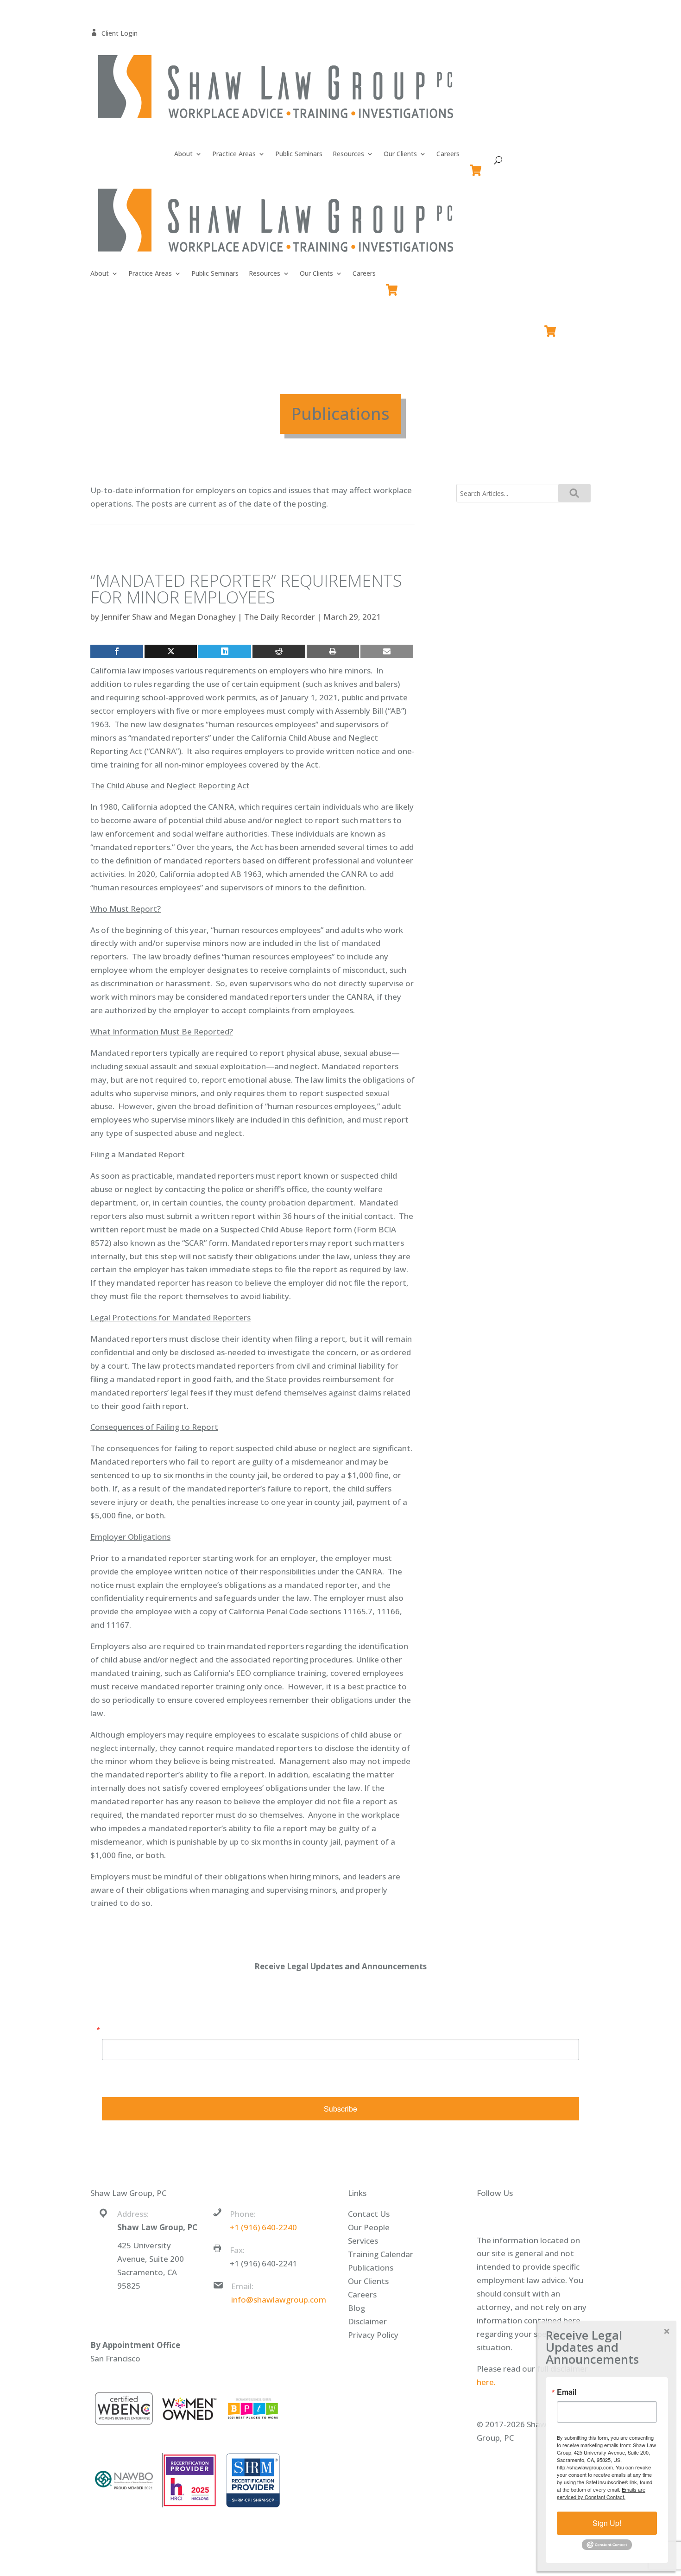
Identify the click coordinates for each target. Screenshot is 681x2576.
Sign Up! (607, 2523)
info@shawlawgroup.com (279, 2300)
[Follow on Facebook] (492, 2215)
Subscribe (340, 2109)
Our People (369, 2227)
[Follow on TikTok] (566, 2215)
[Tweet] (171, 651)
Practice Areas (234, 154)
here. (486, 2382)
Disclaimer (367, 2321)
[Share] (117, 651)
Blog (356, 2308)
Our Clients (400, 154)
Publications (371, 2268)
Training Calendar (381, 2254)
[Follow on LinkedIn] (529, 2215)
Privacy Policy (373, 2335)
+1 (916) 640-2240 (263, 2227)
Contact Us (369, 2214)
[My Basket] (477, 166)
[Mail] (387, 651)
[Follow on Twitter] (511, 2215)
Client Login (114, 33)
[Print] (333, 651)
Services (363, 2241)
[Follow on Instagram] (548, 2215)
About (183, 154)
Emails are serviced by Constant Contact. (395, 2082)
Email (112, 2030)
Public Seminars (299, 154)
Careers (448, 154)
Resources (348, 154)
